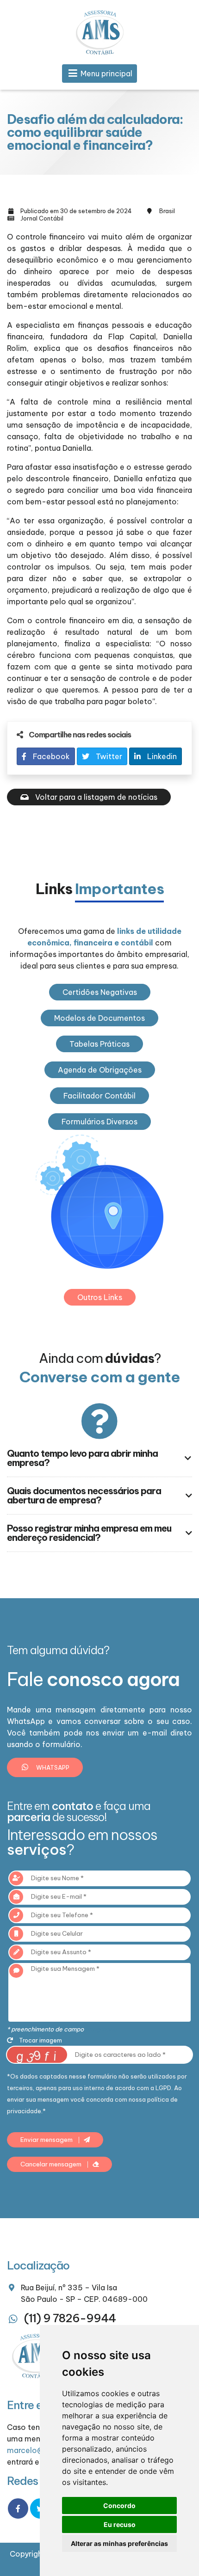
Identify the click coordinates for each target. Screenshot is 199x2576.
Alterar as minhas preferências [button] (119, 2543)
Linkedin (161, 756)
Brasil (167, 211)
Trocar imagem (40, 2040)
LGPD (163, 2088)
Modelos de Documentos (99, 1018)
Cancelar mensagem (52, 2164)
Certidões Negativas (100, 992)
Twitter (108, 756)
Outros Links (100, 1297)
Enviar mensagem (47, 2140)
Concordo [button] (119, 2505)
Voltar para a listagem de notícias (95, 797)
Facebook (50, 756)
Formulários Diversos (99, 1122)
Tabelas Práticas (99, 1044)
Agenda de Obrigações (100, 1070)
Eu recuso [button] (120, 2524)
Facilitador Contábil (99, 1096)
